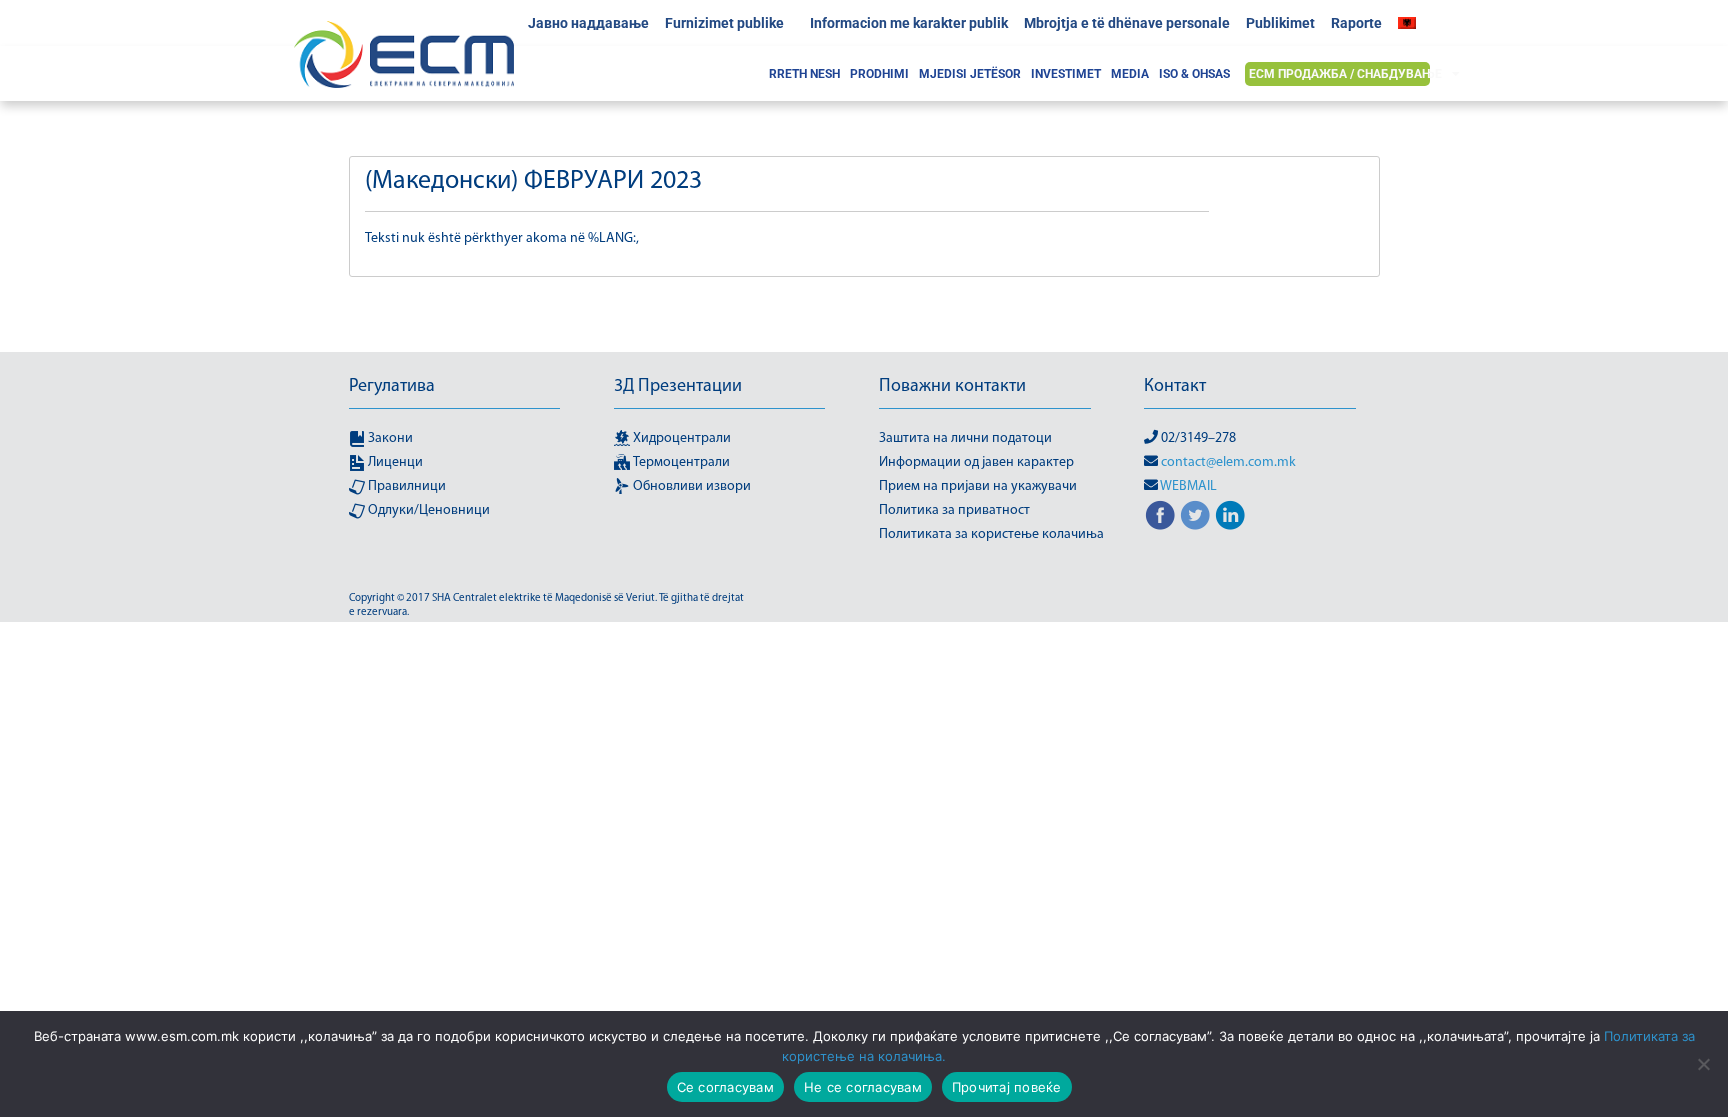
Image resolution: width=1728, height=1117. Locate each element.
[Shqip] (1412, 23)
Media (1130, 74)
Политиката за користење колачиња (991, 534)
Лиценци (394, 462)
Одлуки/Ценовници (427, 510)
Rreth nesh (804, 74)
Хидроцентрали (680, 438)
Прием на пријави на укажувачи (978, 486)
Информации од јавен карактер (976, 462)
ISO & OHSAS (1194, 74)
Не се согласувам (863, 1087)
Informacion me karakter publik (909, 23)
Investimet (1066, 74)
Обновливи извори (690, 486)
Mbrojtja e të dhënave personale (1127, 23)
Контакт (1175, 387)
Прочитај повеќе (1007, 1087)
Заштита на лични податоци (965, 438)
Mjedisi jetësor (970, 74)
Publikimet (1280, 23)
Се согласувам (725, 1087)
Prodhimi (879, 74)
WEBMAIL (1188, 486)
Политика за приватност (954, 510)
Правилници (405, 486)
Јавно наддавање (588, 23)
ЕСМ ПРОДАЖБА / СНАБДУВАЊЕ (1345, 74)
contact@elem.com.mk (1228, 462)
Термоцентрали (680, 462)
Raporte (1356, 23)
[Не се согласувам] (1703, 1064)
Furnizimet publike (724, 23)
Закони (389, 438)
